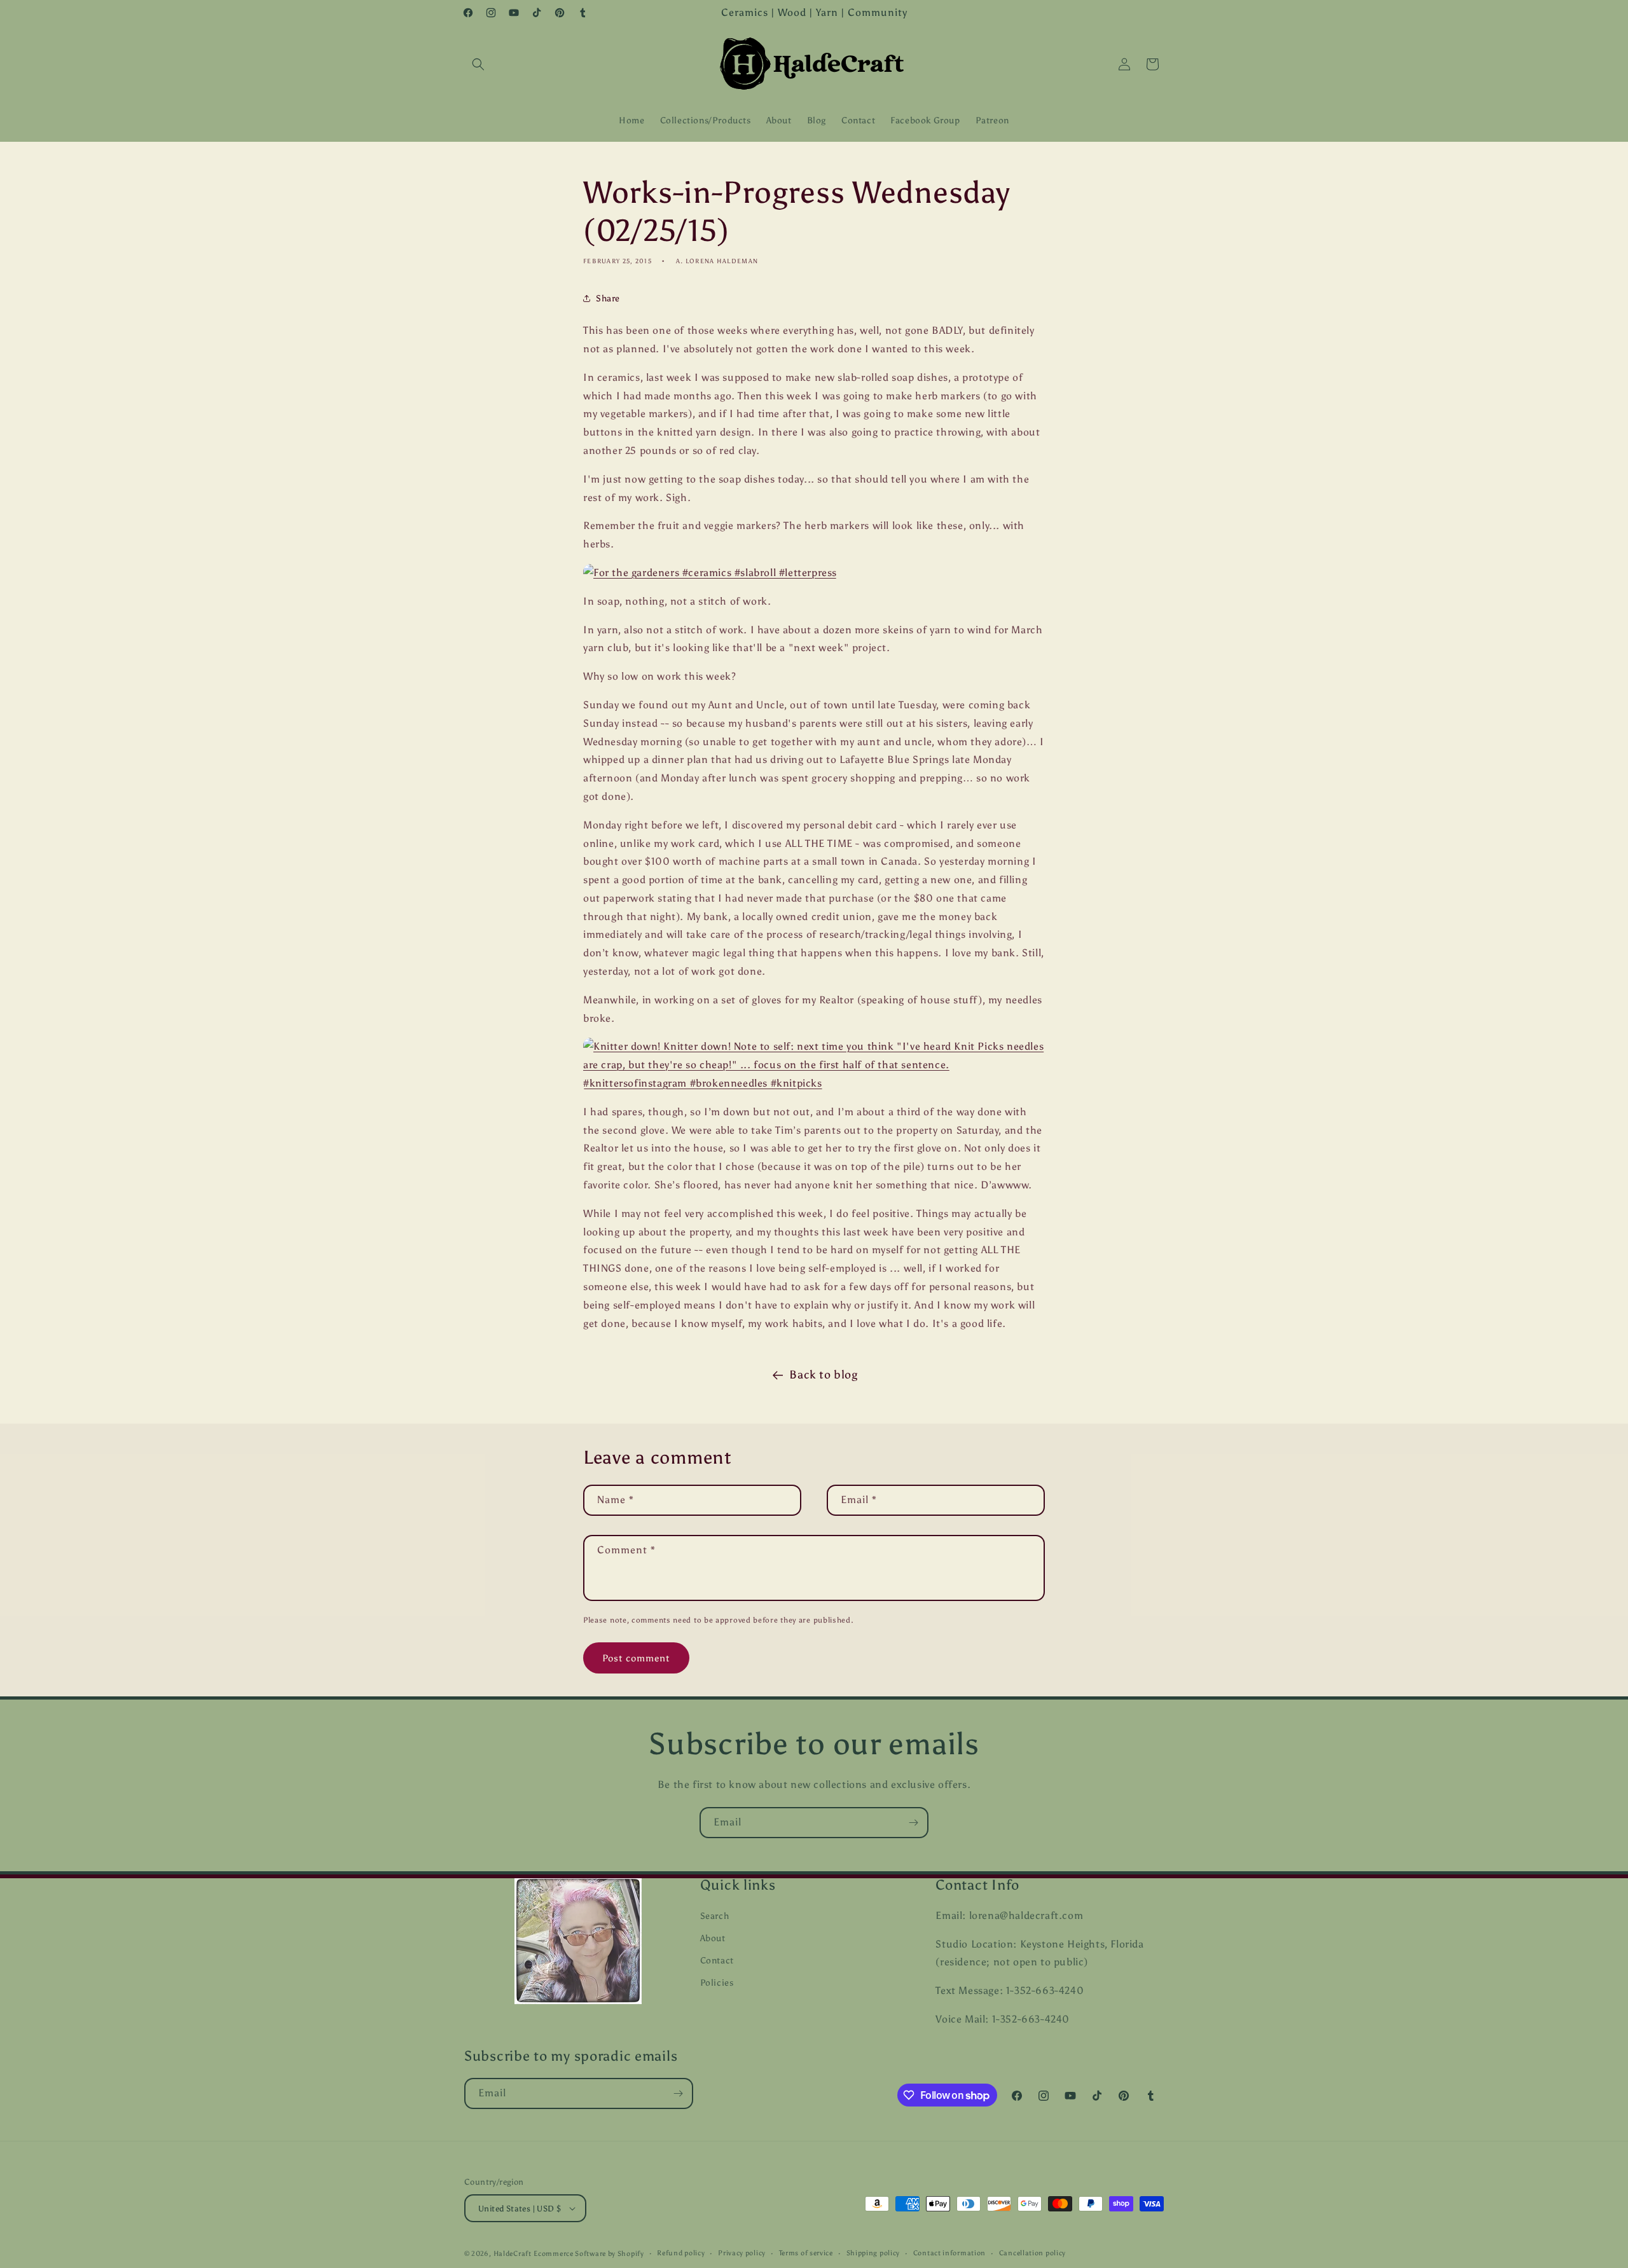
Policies (717, 1983)
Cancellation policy (1032, 2253)
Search (715, 1916)
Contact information (949, 2253)
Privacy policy (742, 2253)
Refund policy (681, 2253)
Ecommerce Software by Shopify (589, 2254)
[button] (478, 64)
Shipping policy (873, 2253)
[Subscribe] (913, 1823)
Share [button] (608, 299)
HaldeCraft (513, 2254)
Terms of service (806, 2253)
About (713, 1938)
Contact (717, 1961)
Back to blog (823, 1375)
